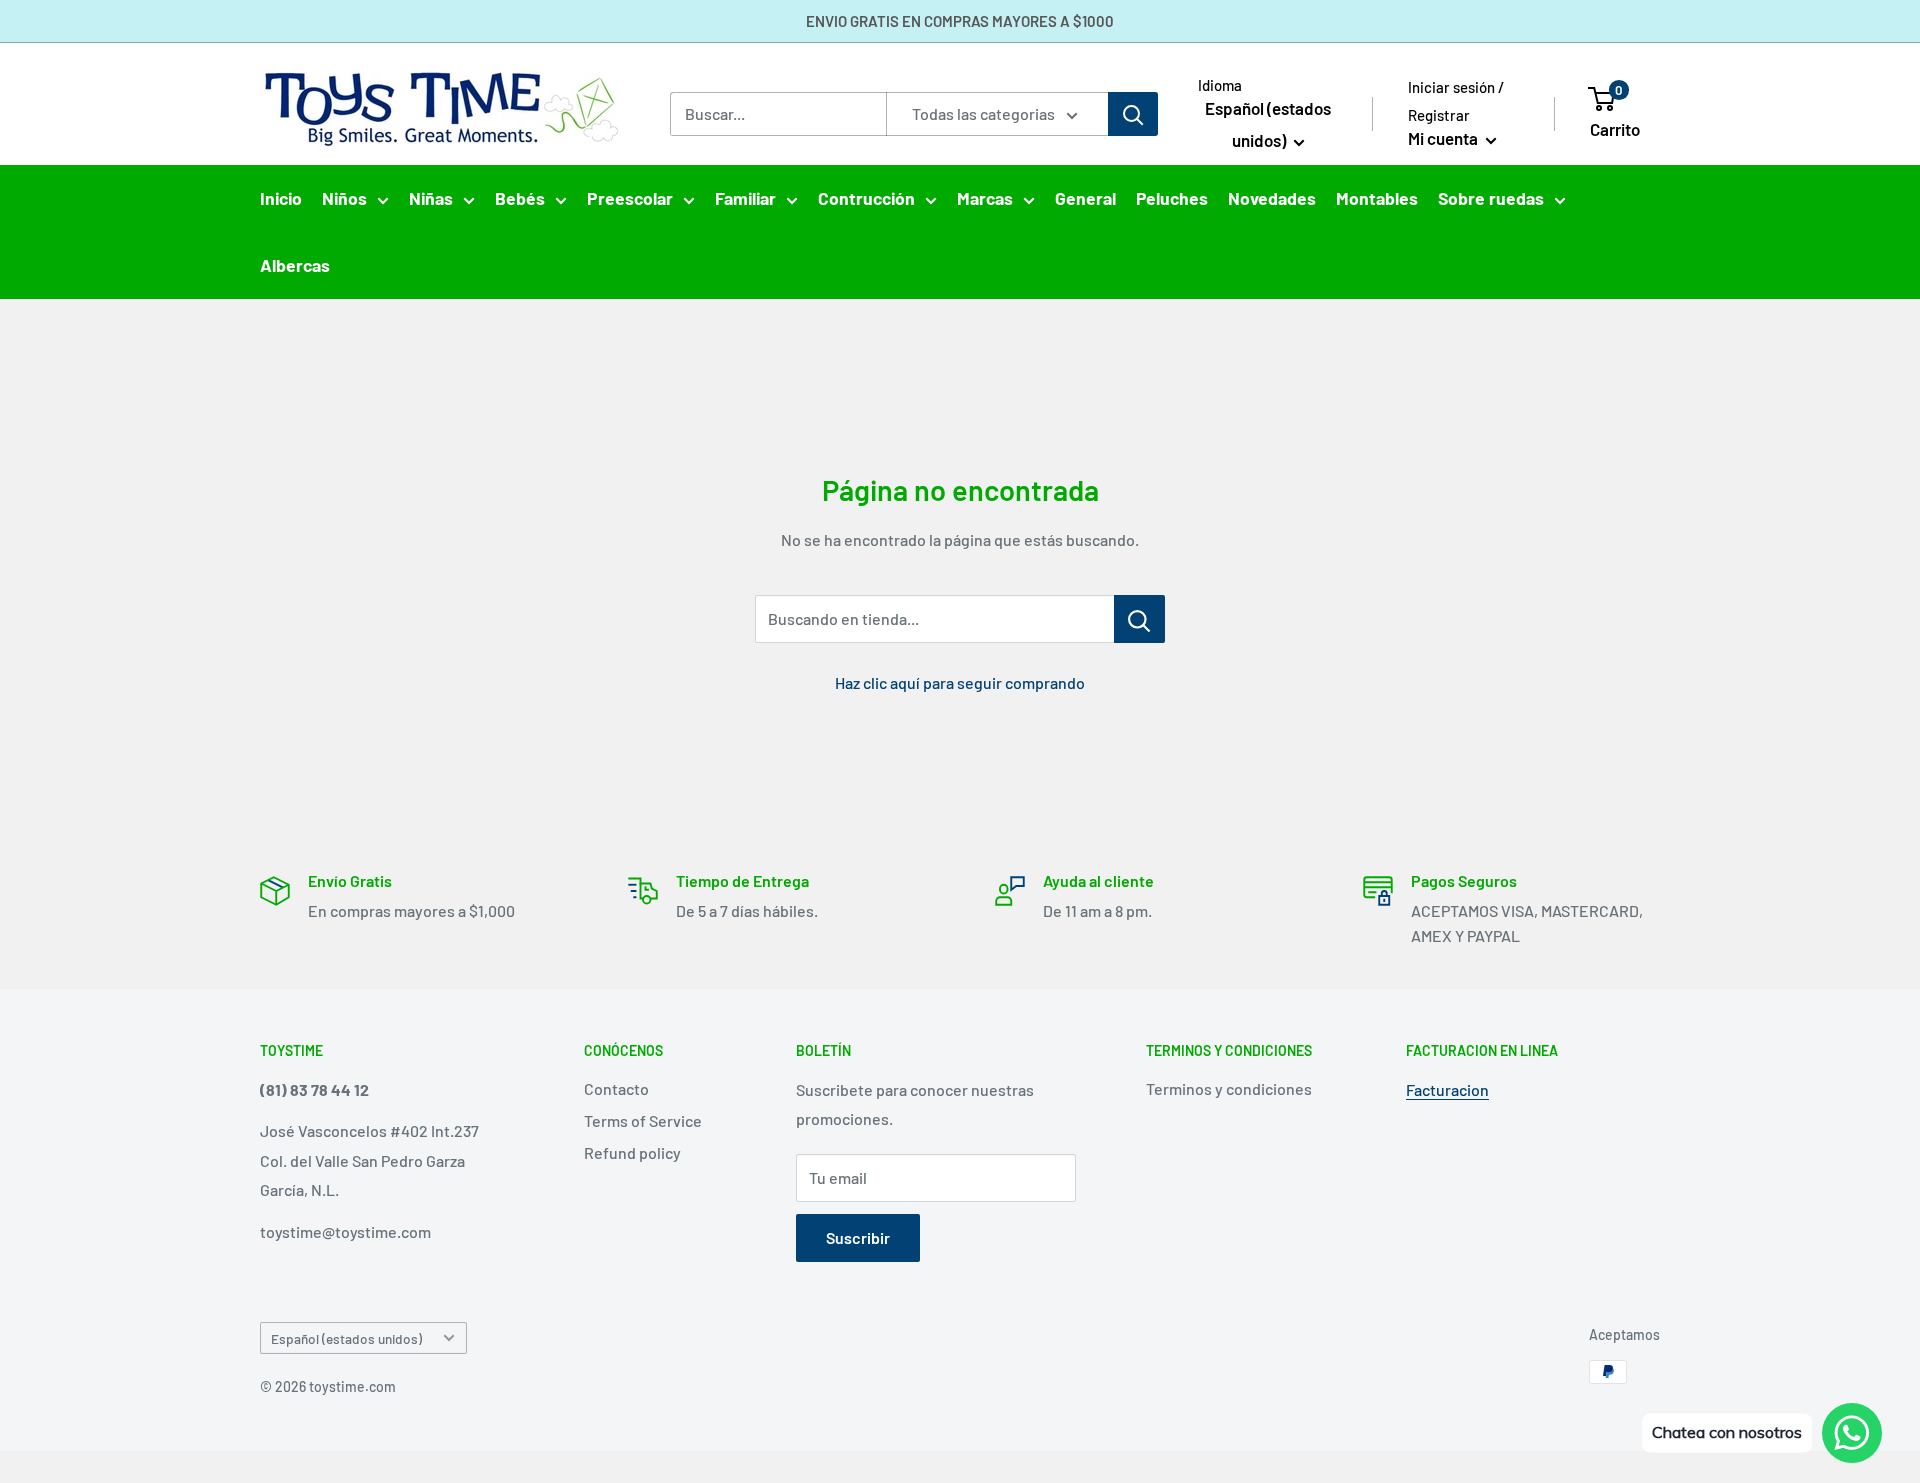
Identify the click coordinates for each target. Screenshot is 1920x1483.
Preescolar (630, 198)
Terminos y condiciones (1229, 1088)
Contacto (616, 1088)
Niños (344, 198)
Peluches (1172, 198)
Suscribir (858, 1237)
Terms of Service (643, 1120)
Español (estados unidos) (346, 1338)
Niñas (431, 198)
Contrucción (866, 198)
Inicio (281, 198)
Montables (1377, 198)
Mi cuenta (1444, 138)
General (1085, 198)
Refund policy (632, 1152)
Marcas (985, 198)
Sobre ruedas (1491, 198)
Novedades (1272, 198)
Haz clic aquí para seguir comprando (960, 682)
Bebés (520, 198)
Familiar (745, 198)
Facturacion (1447, 1089)
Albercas (295, 265)
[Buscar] (1133, 114)
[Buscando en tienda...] (1139, 619)
